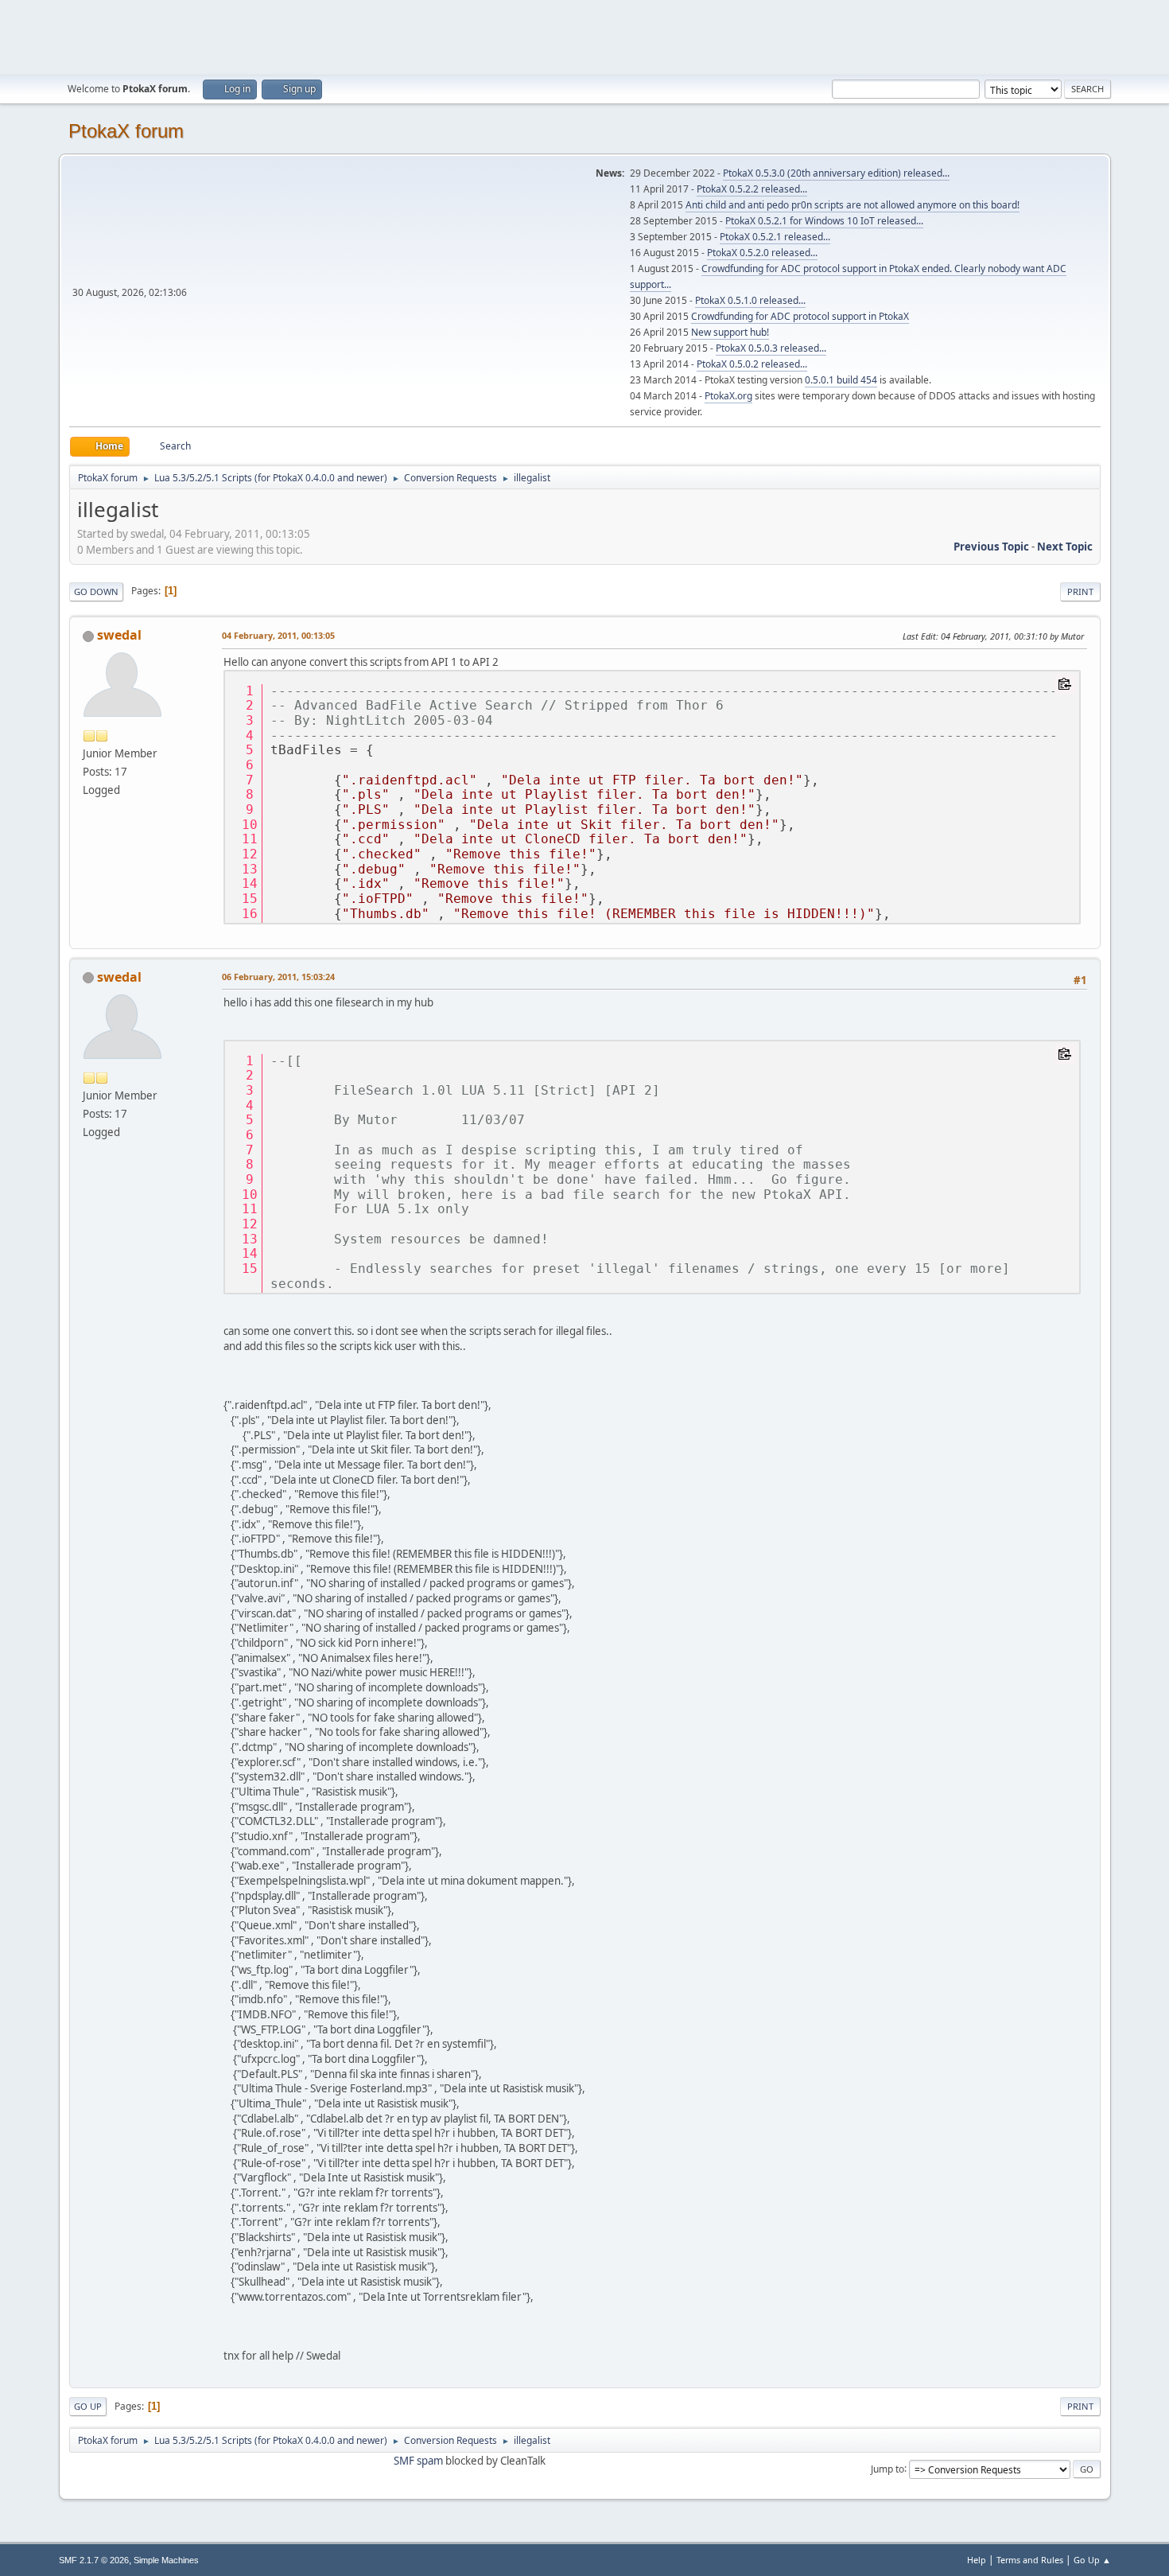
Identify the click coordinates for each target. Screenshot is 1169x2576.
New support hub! (730, 332)
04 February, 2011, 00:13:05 (278, 635)
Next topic (1065, 547)
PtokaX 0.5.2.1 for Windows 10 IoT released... (824, 221)
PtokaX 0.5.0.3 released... (771, 348)
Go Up (88, 2406)
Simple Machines (166, 2560)
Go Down (96, 591)
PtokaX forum (126, 131)
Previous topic (991, 547)
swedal (119, 635)
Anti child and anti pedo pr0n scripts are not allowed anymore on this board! (852, 205)
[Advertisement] (584, 36)
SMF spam (418, 2461)
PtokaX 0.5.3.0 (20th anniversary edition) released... (836, 173)
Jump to (887, 2468)
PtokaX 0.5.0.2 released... (752, 364)
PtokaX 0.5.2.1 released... (775, 237)
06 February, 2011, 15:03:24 (278, 977)
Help (977, 2560)
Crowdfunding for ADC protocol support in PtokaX (800, 316)
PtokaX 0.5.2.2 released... (752, 189)
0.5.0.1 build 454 (841, 380)
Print (1080, 591)
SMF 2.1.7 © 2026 (94, 2560)
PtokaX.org (728, 396)
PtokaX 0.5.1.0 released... (750, 300)
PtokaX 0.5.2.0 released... (762, 253)
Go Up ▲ (1092, 2560)
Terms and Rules (1030, 2560)
